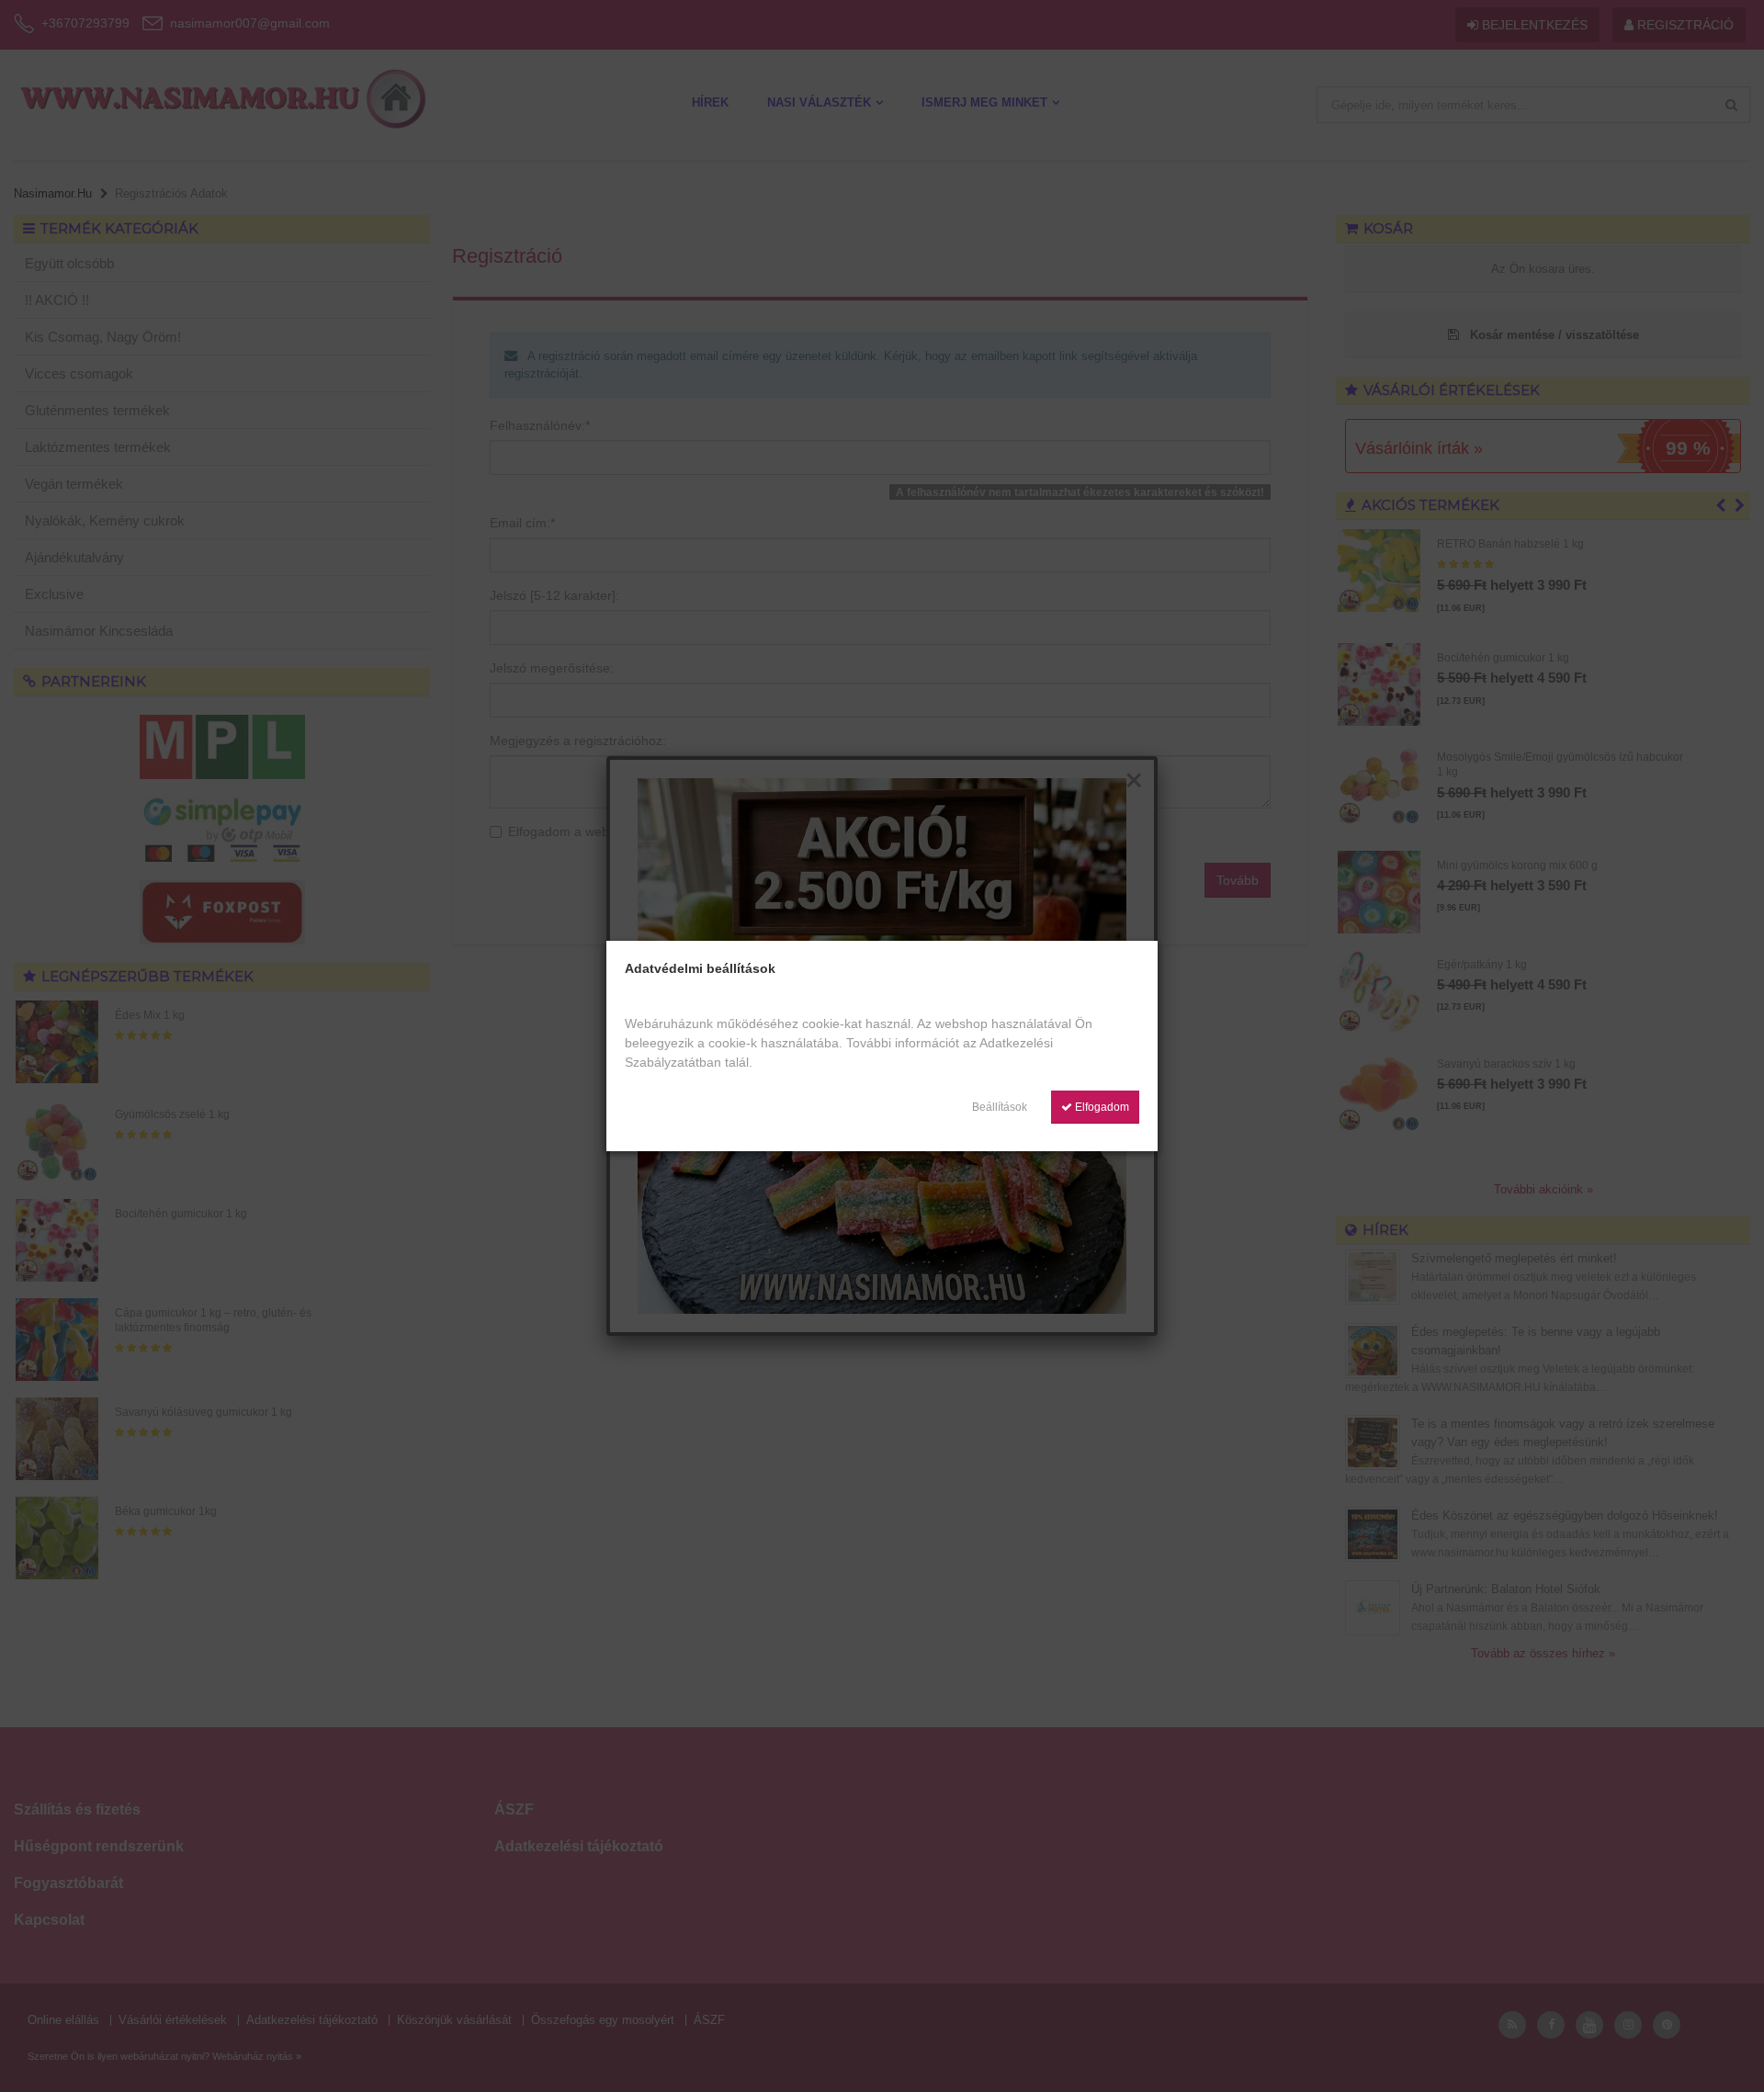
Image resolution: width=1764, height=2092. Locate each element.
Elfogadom (1101, 1107)
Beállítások (1000, 1107)
